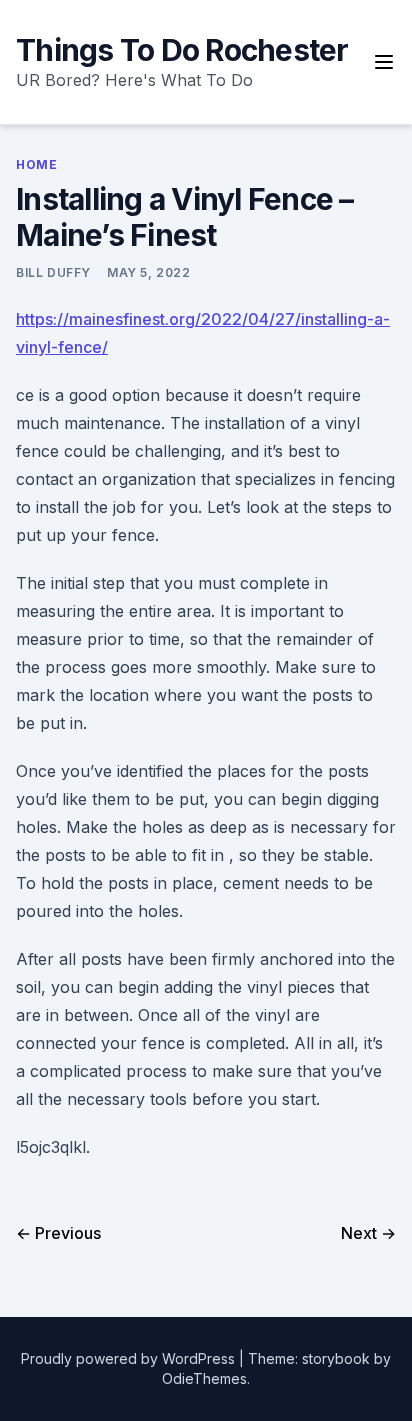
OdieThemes (204, 1378)
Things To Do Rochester (182, 50)
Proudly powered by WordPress (130, 1358)
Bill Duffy (53, 272)
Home (36, 164)
